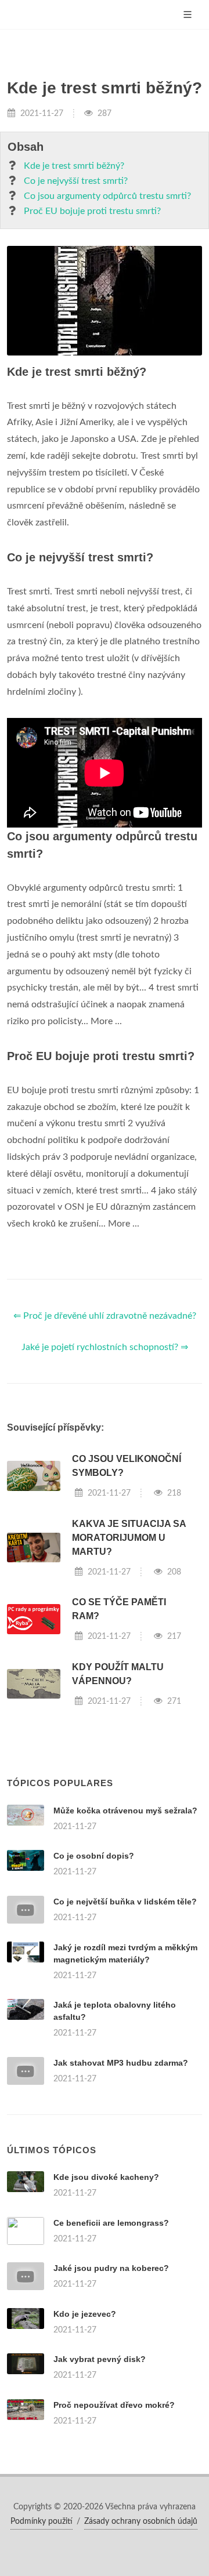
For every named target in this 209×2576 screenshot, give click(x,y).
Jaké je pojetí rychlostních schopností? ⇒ (105, 1347)
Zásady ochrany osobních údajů (141, 2521)
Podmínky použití (42, 2521)
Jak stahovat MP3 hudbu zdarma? (121, 2063)
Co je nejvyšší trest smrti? (76, 181)
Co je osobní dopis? (94, 1856)
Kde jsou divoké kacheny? (106, 2177)
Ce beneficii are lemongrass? (111, 2223)
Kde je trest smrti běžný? (74, 166)
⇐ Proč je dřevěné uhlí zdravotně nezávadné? (105, 1316)
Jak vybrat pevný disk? (100, 2359)
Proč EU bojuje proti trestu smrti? (92, 211)
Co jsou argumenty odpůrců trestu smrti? (107, 196)
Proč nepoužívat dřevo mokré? (114, 2405)
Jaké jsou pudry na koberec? (111, 2268)
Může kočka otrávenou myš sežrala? (125, 1811)
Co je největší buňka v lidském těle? (125, 1902)
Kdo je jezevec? (85, 2314)
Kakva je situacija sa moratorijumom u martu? (129, 1538)
